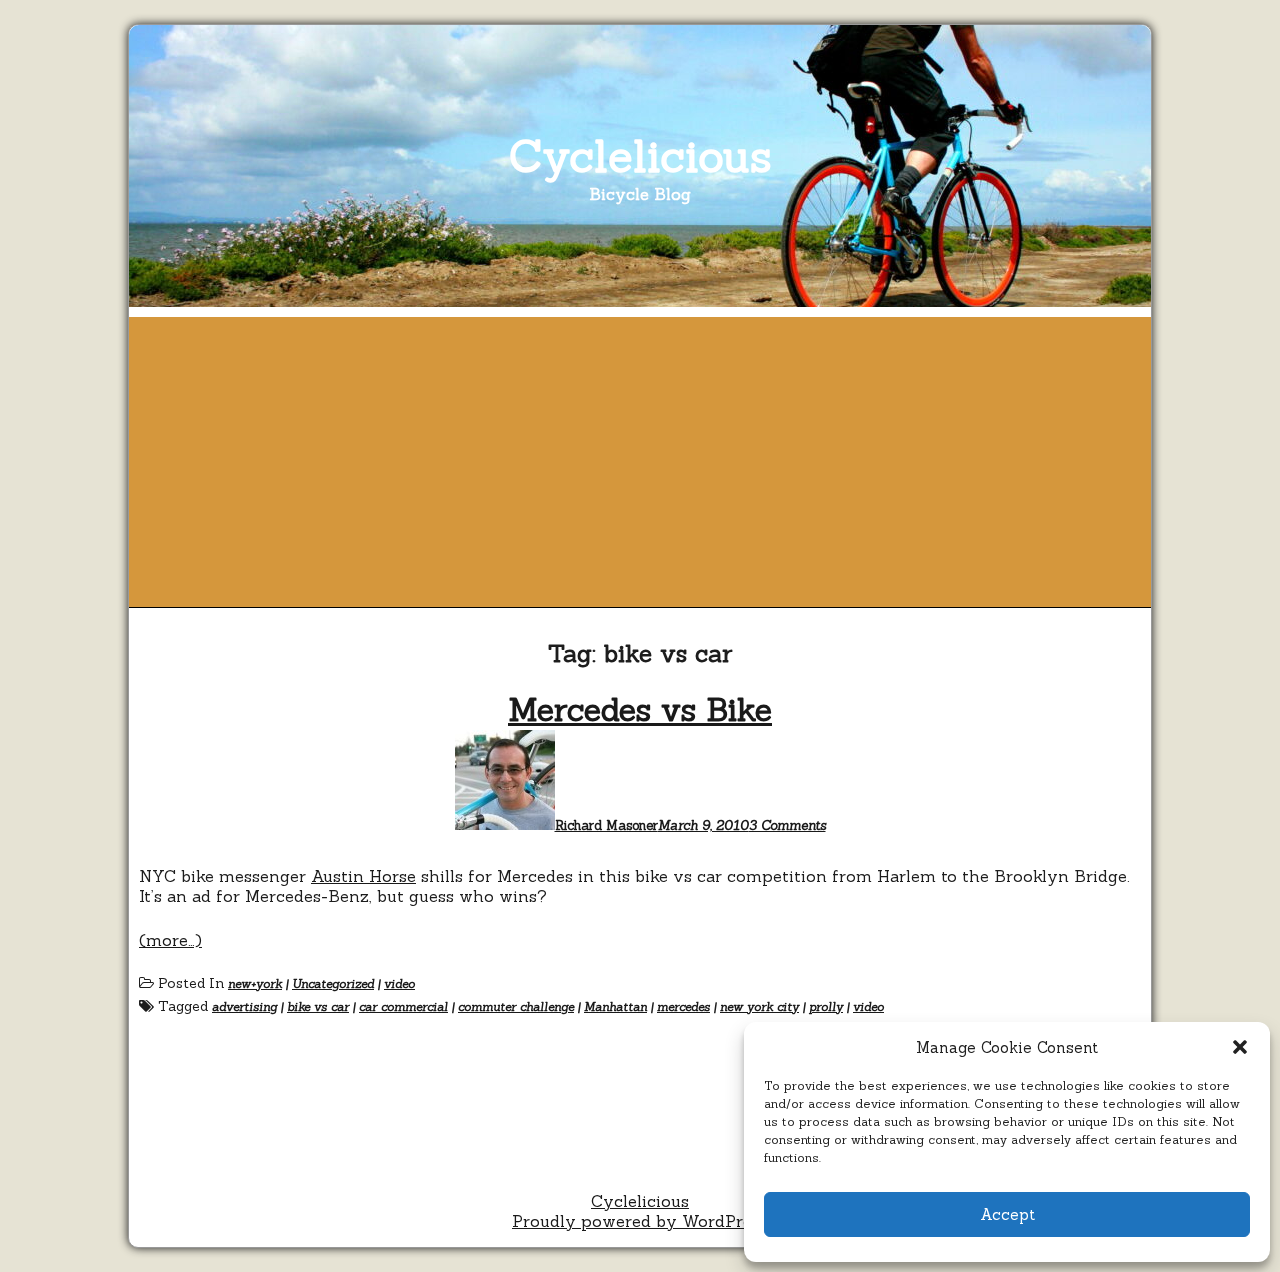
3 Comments (787, 825)
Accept (1007, 1214)
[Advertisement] (640, 457)
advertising (244, 1006)
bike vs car (318, 1006)
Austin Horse (363, 876)
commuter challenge (516, 1006)
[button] (1240, 1047)
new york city (759, 1006)
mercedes (683, 1006)
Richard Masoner (606, 825)
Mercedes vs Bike (640, 709)
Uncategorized (333, 983)
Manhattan (615, 1006)
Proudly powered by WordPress (640, 1221)
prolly (826, 1006)
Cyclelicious (640, 155)
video (399, 983)
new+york (255, 983)
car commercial (403, 1006)
